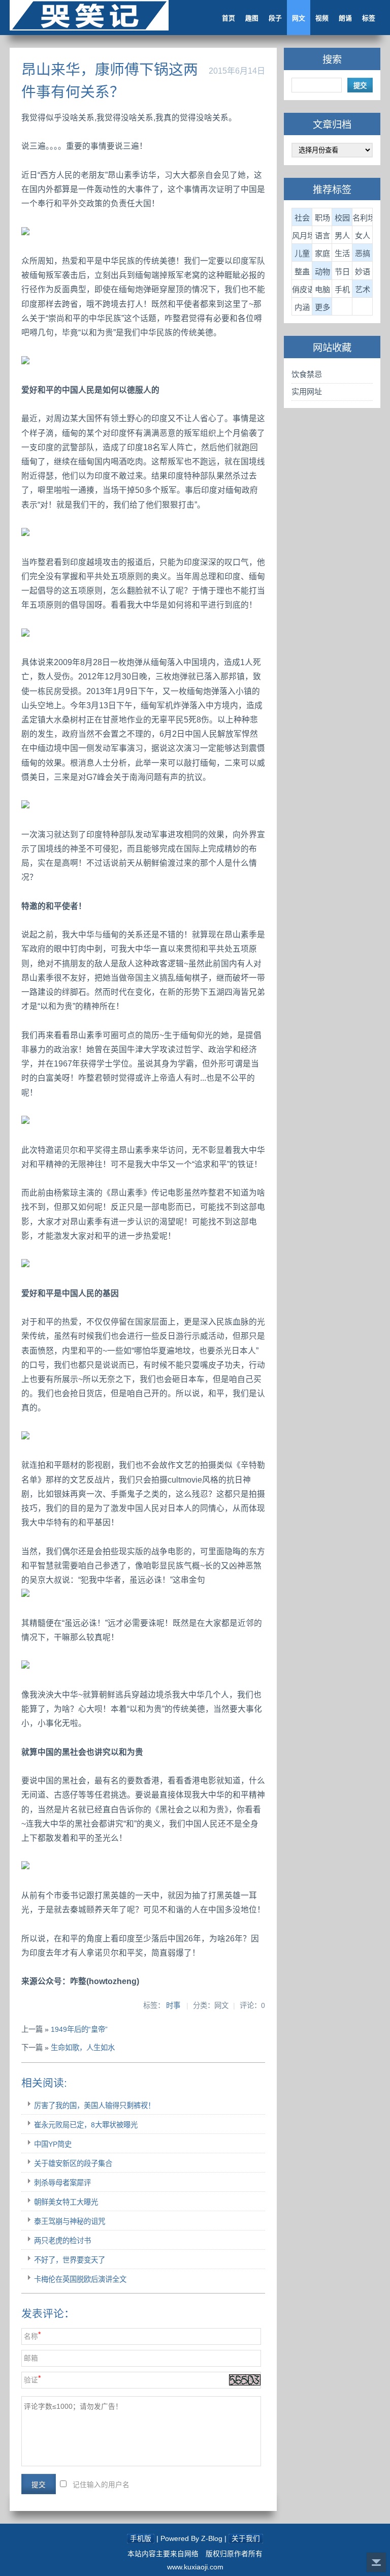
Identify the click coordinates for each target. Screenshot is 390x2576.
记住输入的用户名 (101, 2485)
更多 (322, 307)
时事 (173, 2005)
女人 (363, 235)
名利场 (363, 218)
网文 (299, 18)
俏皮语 (302, 289)
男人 (342, 235)
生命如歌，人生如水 (83, 2048)
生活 (342, 253)
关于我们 (246, 2539)
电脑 (322, 289)
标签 (369, 18)
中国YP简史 (53, 2144)
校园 (342, 218)
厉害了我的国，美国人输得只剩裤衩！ (94, 2106)
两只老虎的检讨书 (62, 2241)
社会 (302, 218)
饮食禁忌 (307, 374)
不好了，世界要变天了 (70, 2260)
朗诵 (345, 18)
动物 (322, 272)
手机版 (141, 2539)
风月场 (302, 235)
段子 (275, 18)
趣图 (252, 18)
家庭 (322, 253)
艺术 (363, 289)
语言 (322, 235)
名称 (31, 2336)
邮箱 (31, 2358)
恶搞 (363, 253)
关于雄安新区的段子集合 (73, 2163)
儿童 (302, 253)
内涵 (302, 307)
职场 (322, 218)
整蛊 (302, 272)
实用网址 (307, 391)
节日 (342, 272)
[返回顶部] (376, 2562)
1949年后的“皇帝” (79, 2029)
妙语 (363, 272)
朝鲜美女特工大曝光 (66, 2202)
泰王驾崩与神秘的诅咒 (70, 2221)
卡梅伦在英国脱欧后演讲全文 (80, 2279)
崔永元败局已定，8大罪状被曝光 (86, 2125)
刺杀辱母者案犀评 (62, 2183)
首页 (229, 18)
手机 (342, 289)
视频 (322, 18)
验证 (31, 2380)
